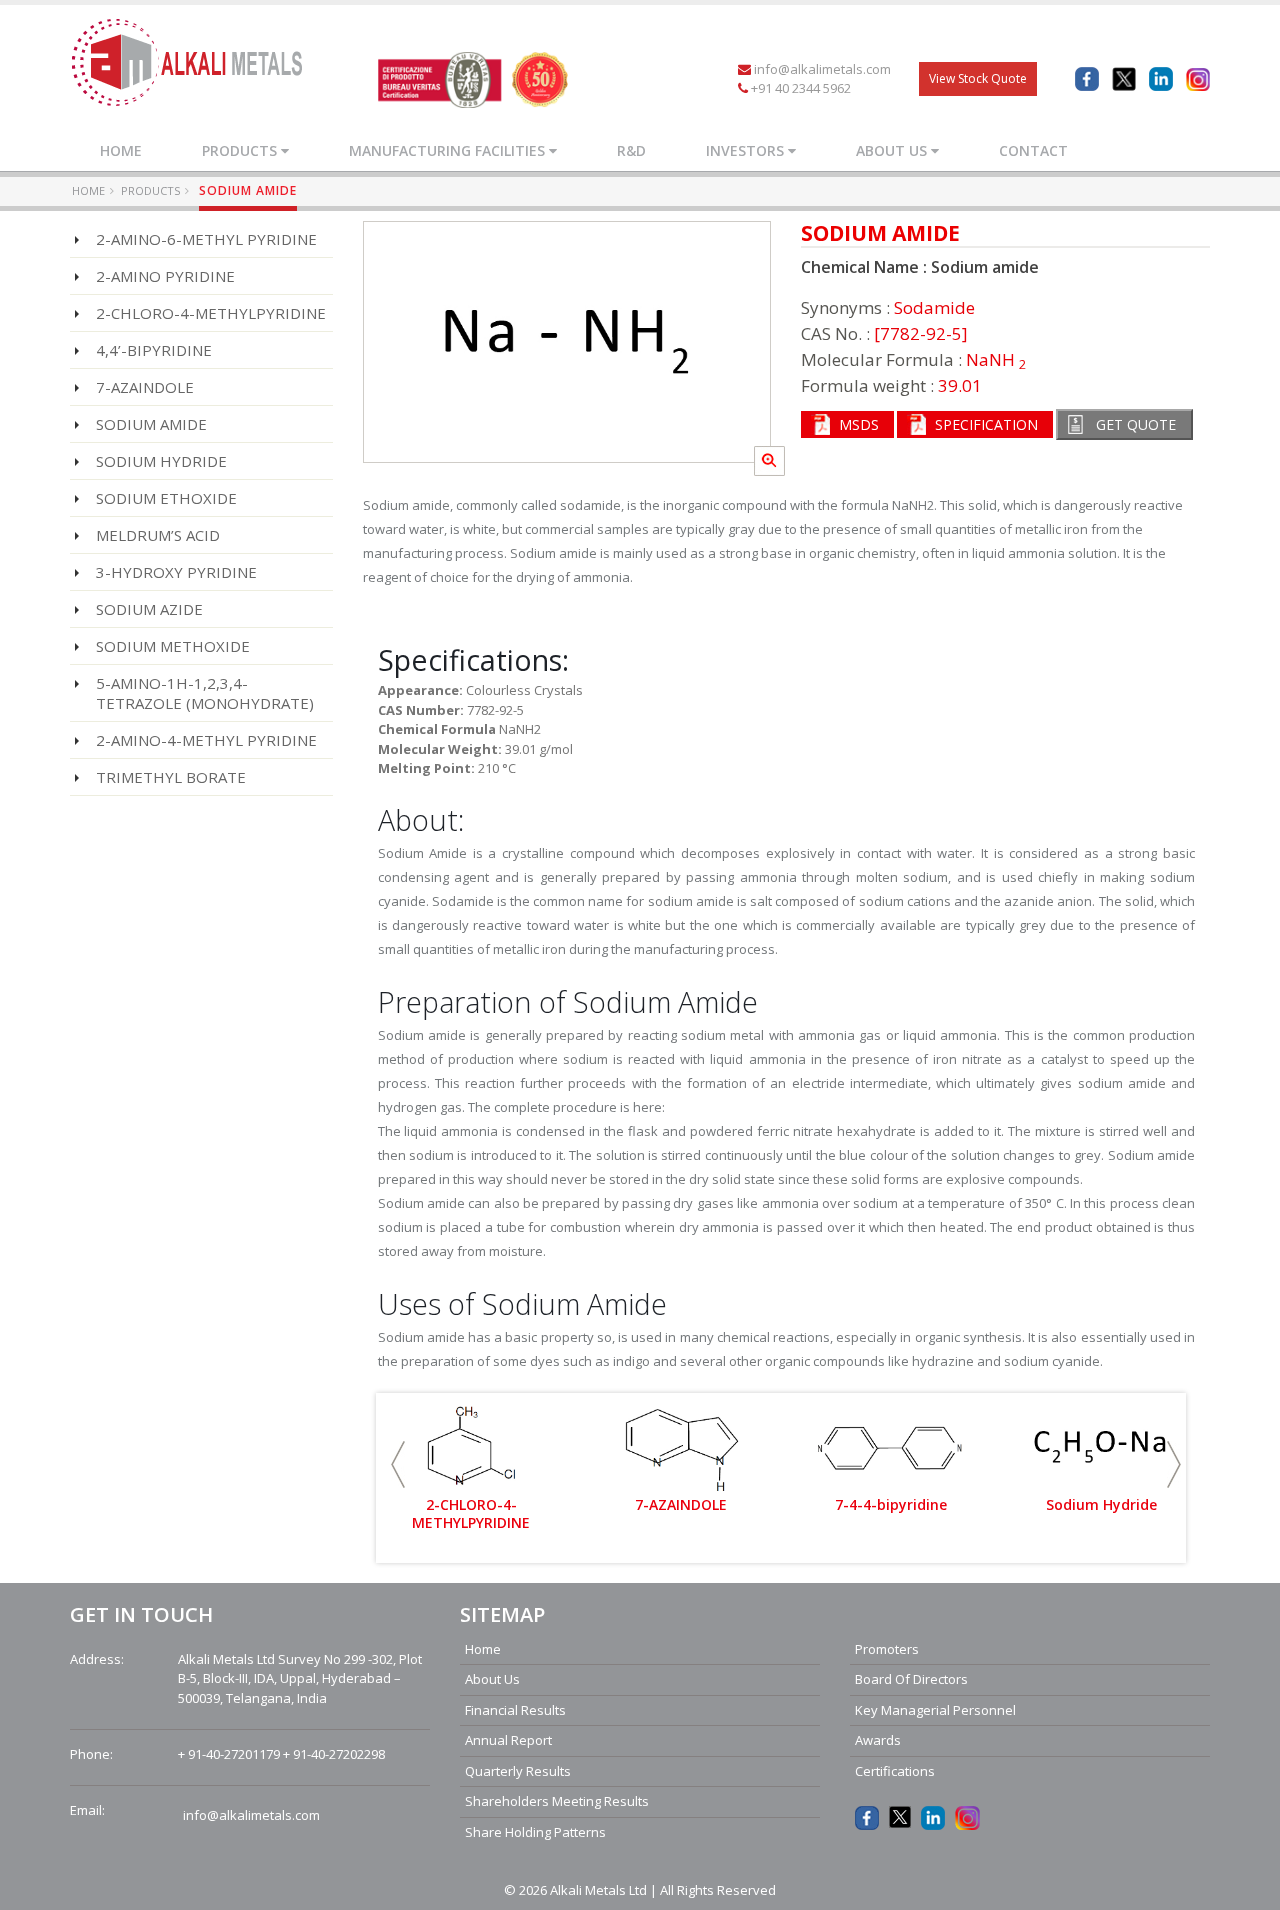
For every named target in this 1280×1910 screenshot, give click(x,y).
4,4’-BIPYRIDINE (154, 350)
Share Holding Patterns (535, 1832)
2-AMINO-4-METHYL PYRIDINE (206, 740)
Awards (878, 1740)
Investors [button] (747, 150)
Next (1174, 1464)
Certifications (895, 1771)
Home (121, 150)
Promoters (887, 1649)
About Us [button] (893, 150)
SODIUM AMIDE (151, 424)
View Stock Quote (978, 78)
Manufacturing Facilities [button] (449, 150)
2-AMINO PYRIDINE (165, 276)
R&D (631, 150)
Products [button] (241, 150)
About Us (492, 1679)
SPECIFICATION (986, 424)
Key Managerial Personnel (935, 1710)
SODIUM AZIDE (149, 609)
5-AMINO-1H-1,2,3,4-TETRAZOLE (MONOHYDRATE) (205, 693)
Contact (1033, 150)
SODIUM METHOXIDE (173, 646)
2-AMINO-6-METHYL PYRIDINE (206, 239)
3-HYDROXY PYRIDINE (176, 572)
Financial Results (515, 1710)
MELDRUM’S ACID (158, 535)
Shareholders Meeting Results (557, 1801)
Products (150, 190)
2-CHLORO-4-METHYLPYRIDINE (211, 313)
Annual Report (508, 1740)
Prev (398, 1464)
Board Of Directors (911, 1679)
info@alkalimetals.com (822, 69)
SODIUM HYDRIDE (161, 461)
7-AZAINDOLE (145, 387)
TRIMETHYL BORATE (171, 777)
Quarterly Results (518, 1771)
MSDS (859, 424)
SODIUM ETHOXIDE (166, 498)
